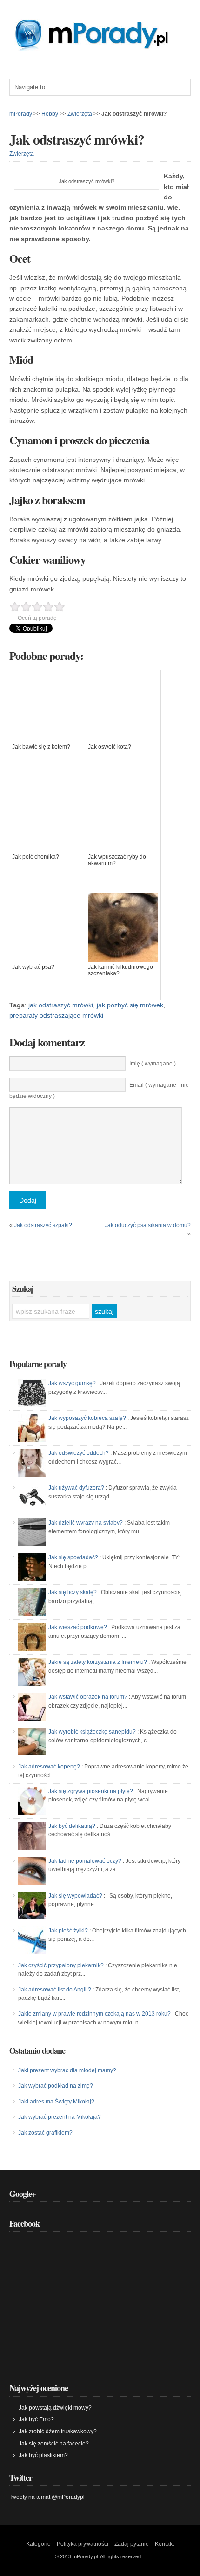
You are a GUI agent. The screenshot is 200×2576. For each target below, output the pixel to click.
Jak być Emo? (36, 2419)
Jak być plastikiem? (43, 2455)
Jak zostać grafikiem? (45, 2133)
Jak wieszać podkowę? (78, 1627)
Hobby (50, 114)
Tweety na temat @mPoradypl (47, 2497)
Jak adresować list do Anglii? (55, 1990)
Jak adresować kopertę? (49, 1767)
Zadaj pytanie (132, 2544)
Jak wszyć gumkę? (72, 1383)
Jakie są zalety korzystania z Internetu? (98, 1662)
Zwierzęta (80, 114)
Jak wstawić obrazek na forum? (88, 1697)
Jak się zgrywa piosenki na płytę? (91, 1791)
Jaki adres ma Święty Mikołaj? (56, 2102)
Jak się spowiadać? (73, 1557)
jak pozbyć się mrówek (130, 1005)
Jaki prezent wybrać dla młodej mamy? (67, 2070)
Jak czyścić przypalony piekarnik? (61, 1965)
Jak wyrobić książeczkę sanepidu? (92, 1732)
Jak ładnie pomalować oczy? (85, 1861)
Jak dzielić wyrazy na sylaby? (86, 1523)
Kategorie (38, 2544)
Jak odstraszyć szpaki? (43, 1225)
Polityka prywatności (83, 2544)
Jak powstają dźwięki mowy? (55, 2408)
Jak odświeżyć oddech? (79, 1453)
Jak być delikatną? (72, 1826)
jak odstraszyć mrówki (61, 1005)
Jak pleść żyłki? (68, 1931)
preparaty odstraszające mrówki (56, 1015)
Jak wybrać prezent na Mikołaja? (60, 2117)
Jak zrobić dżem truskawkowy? (58, 2431)
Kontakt (164, 2544)
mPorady (21, 114)
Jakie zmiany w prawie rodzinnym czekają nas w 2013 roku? (94, 2014)
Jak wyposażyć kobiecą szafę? (87, 1418)
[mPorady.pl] (100, 48)
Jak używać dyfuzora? (76, 1488)
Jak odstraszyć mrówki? (77, 139)
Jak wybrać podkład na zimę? (56, 2086)
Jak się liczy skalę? (73, 1592)
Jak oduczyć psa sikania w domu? (148, 1225)
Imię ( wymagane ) (153, 1064)
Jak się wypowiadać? (75, 1896)
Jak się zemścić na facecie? (54, 2444)
